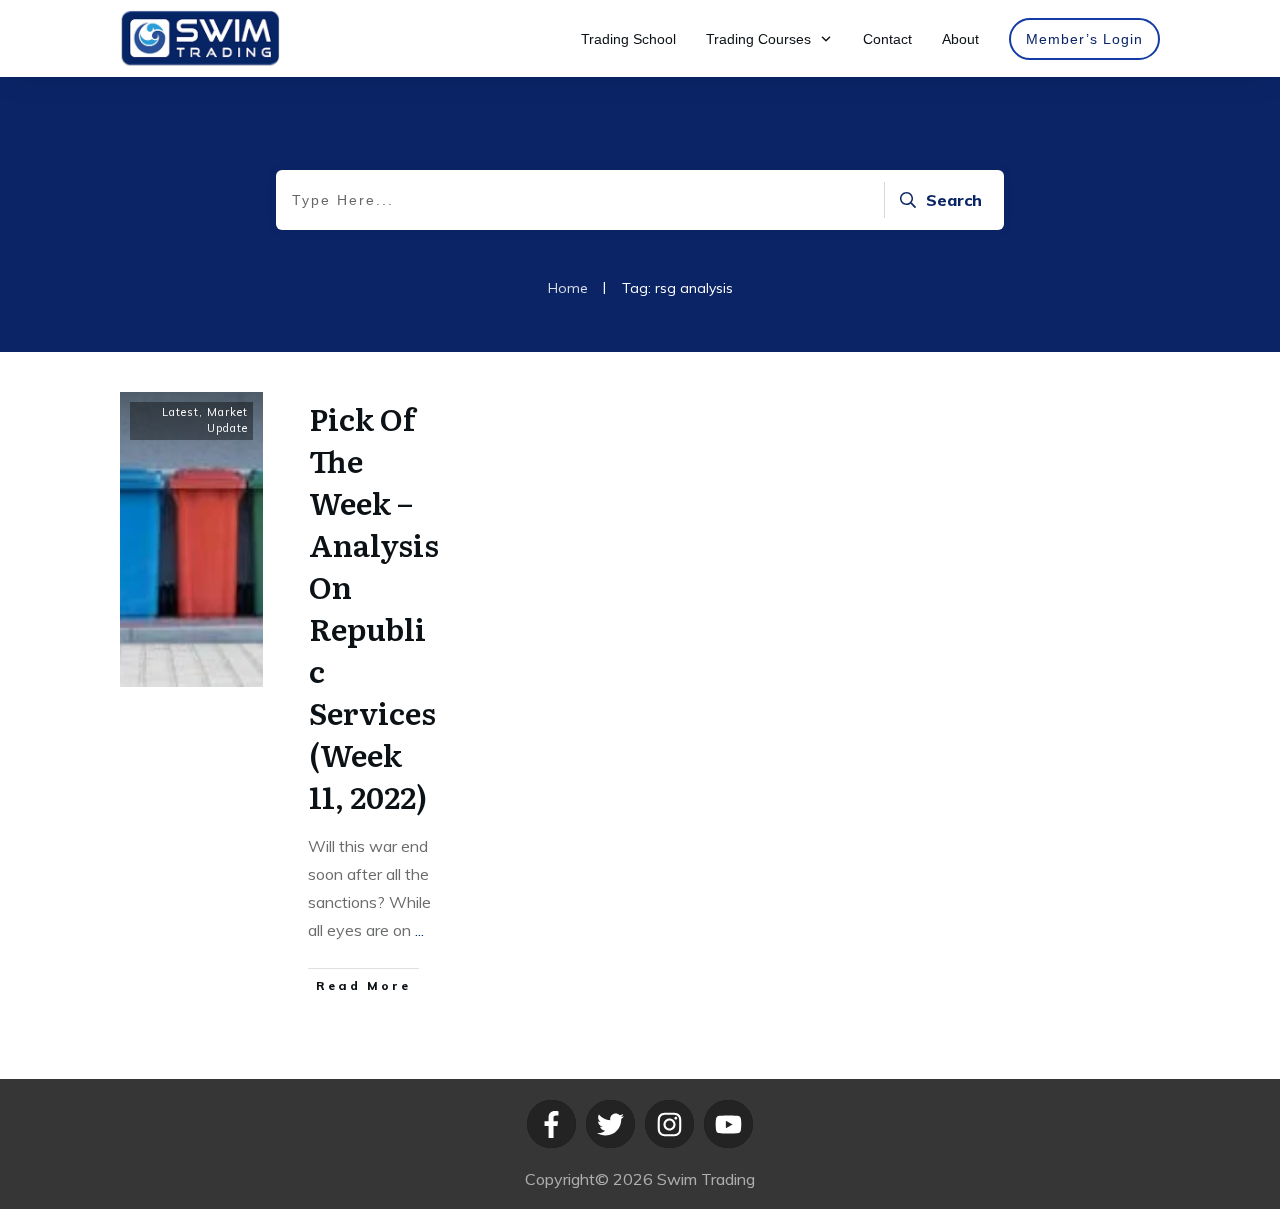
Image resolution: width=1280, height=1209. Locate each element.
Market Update (227, 420)
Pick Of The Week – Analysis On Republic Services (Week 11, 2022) (374, 607)
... (419, 930)
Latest (180, 412)
